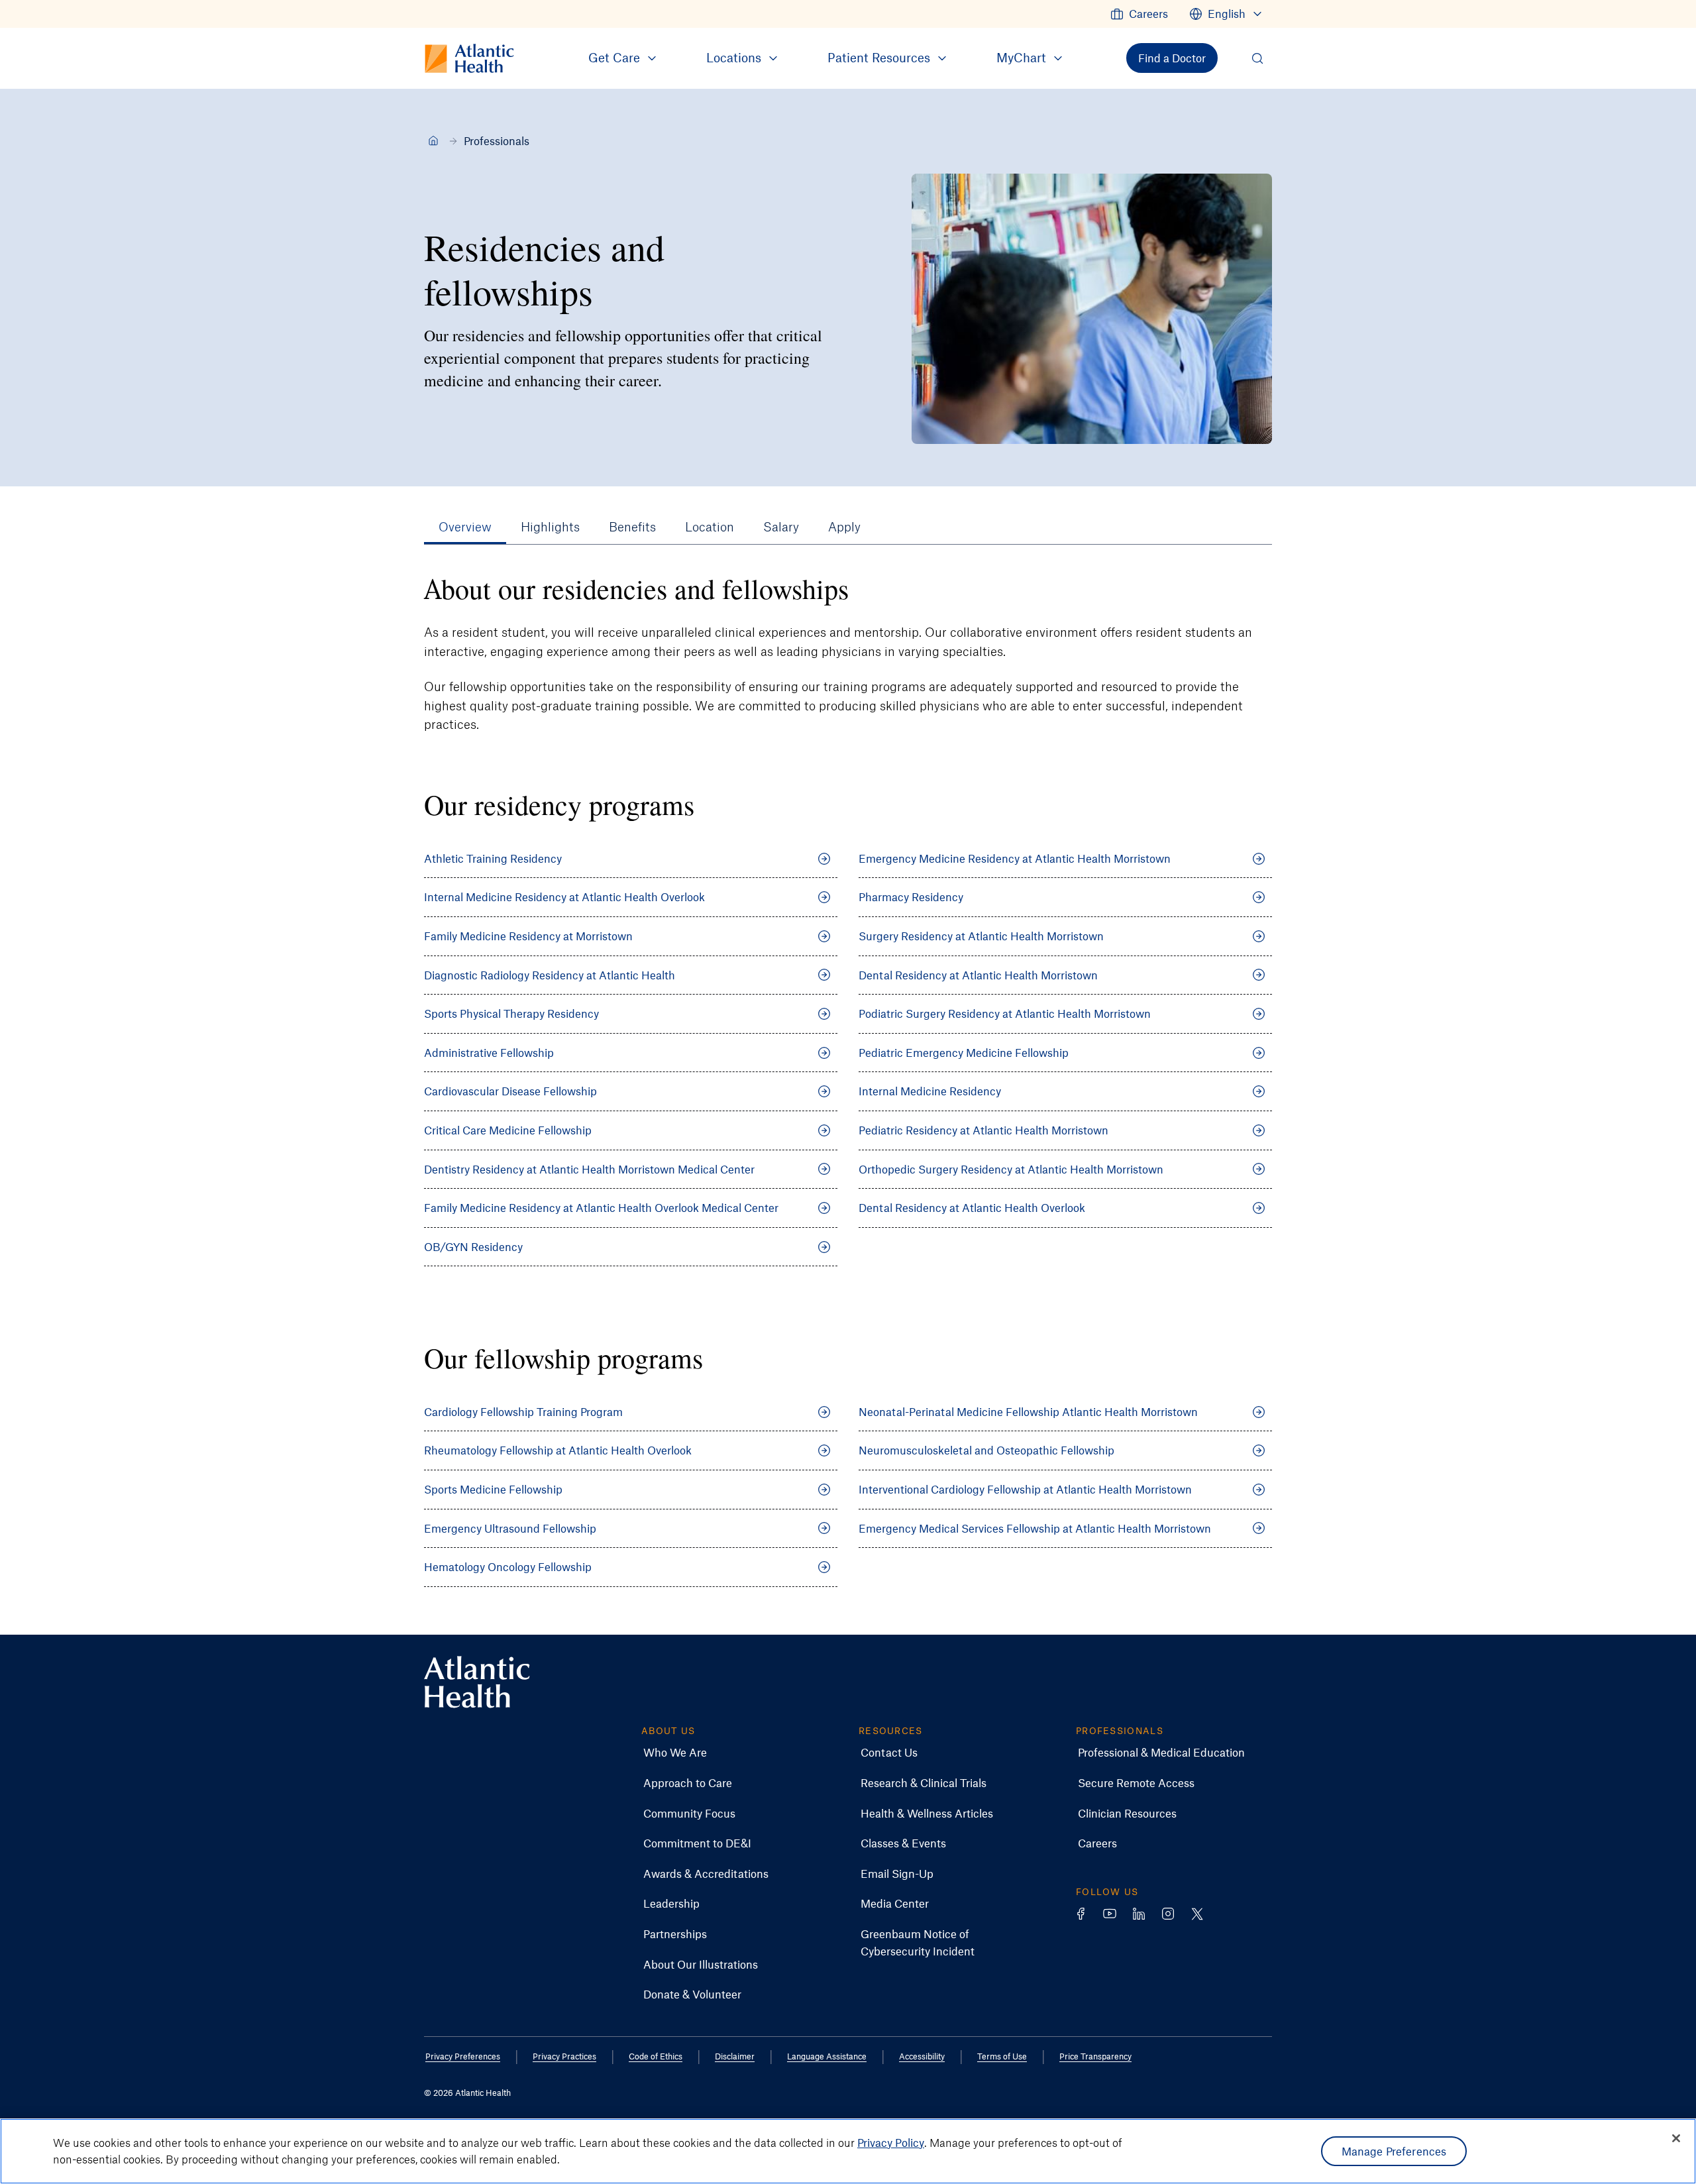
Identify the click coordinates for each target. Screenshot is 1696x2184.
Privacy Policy (891, 2142)
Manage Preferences (1394, 2151)
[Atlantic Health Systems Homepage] (477, 1682)
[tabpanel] (848, 1090)
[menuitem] (1139, 14)
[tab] (465, 527)
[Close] (1676, 2138)
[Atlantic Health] (433, 140)
